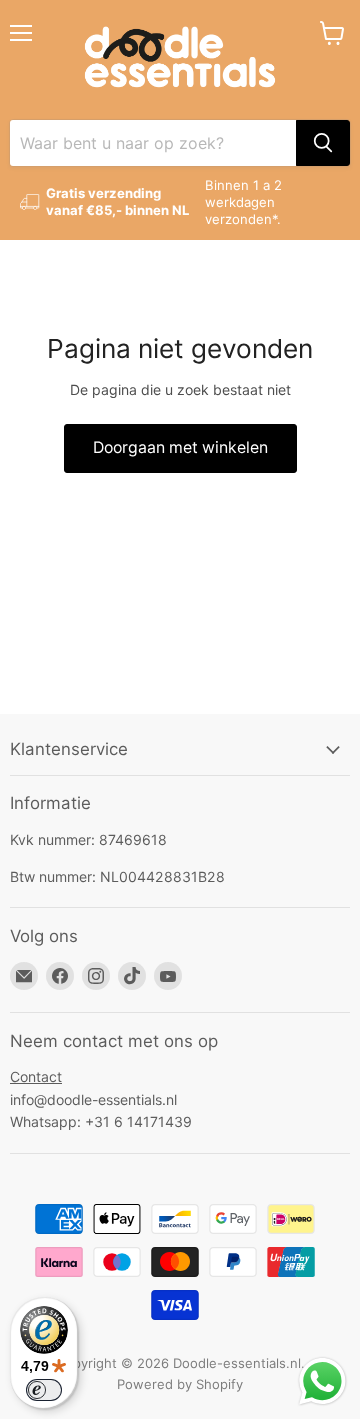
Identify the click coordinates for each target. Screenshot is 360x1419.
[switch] (44, 1390)
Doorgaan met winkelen (180, 447)
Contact (36, 1076)
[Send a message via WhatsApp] (322, 1381)
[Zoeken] (323, 143)
